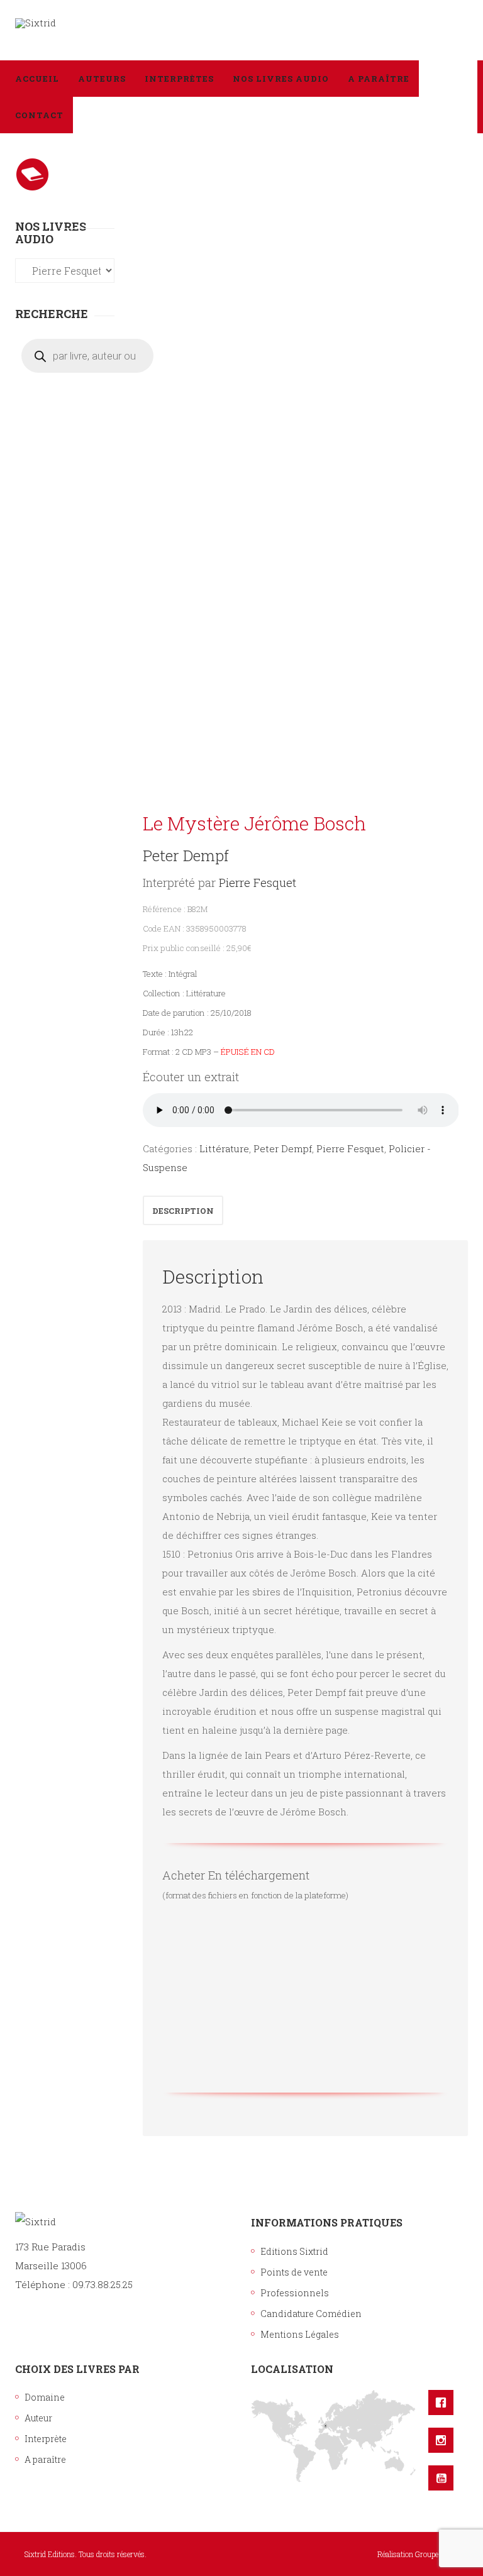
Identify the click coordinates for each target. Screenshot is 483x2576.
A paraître (45, 2459)
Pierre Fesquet (258, 882)
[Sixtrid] (36, 23)
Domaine (45, 2397)
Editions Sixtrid (294, 2251)
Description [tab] (183, 1211)
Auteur (38, 2418)
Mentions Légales (300, 2334)
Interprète (46, 2439)
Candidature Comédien (311, 2314)
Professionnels (295, 2293)
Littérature (224, 1148)
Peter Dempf (186, 856)
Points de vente (294, 2272)
